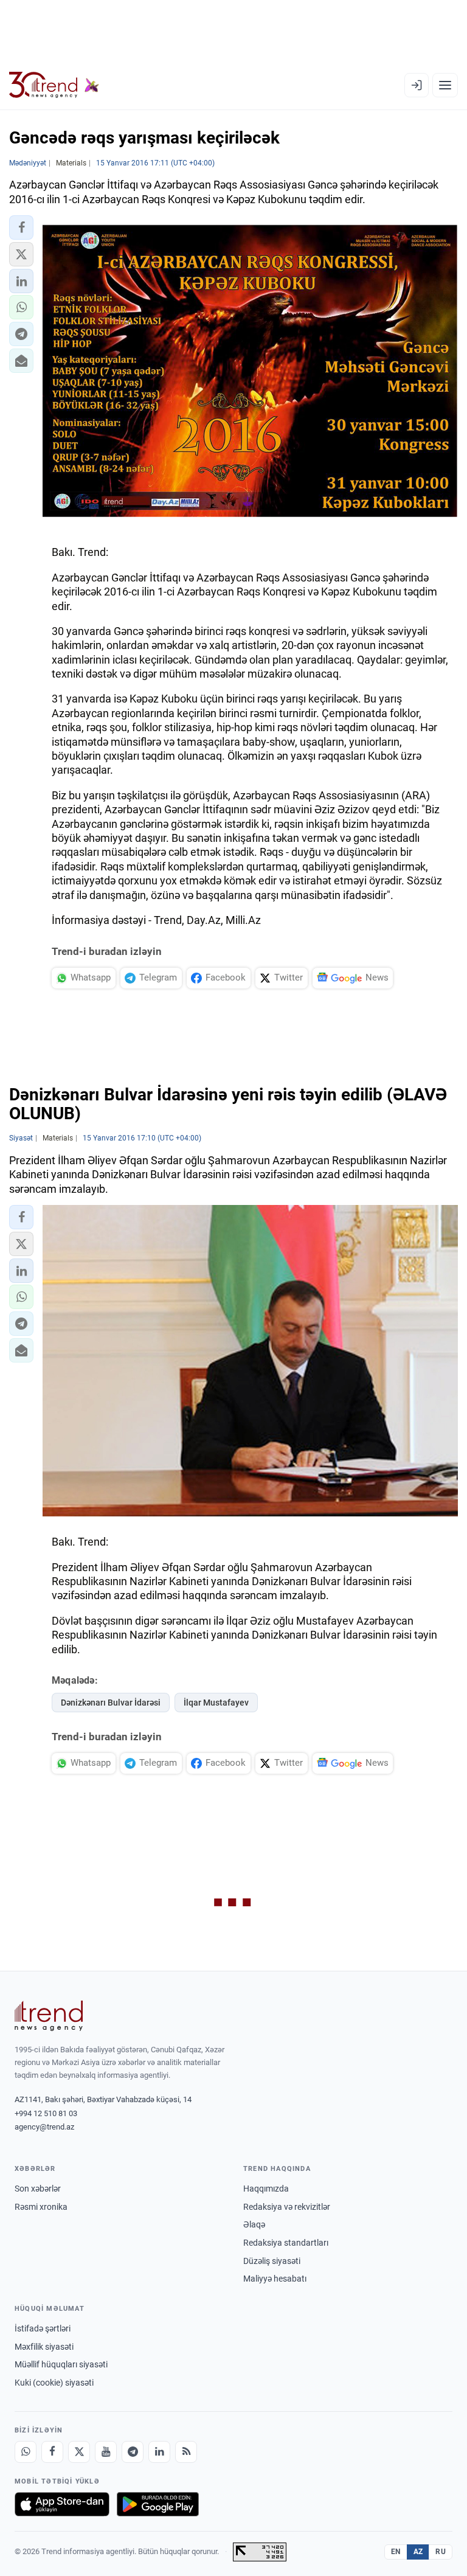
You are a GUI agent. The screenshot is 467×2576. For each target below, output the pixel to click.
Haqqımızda (266, 2189)
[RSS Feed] (186, 2452)
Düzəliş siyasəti (272, 2261)
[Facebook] (52, 2452)
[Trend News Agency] (49, 2016)
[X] (79, 2452)
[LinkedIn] (159, 2452)
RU (441, 2552)
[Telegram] (133, 2452)
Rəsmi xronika (41, 2207)
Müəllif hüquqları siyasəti (61, 2364)
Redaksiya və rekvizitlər (287, 2207)
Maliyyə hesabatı (275, 2279)
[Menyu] (445, 85)
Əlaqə (254, 2224)
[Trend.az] (54, 85)
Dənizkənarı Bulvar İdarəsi (111, 1703)
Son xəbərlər (38, 2189)
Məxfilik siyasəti (44, 2347)
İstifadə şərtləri (43, 2328)
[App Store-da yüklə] (62, 2504)
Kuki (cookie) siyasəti (54, 2383)
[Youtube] (106, 2452)
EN (396, 2552)
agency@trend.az (44, 2127)
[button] (21, 227)
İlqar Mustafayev (216, 1703)
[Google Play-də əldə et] (158, 2504)
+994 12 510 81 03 (46, 2113)
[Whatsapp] (26, 2452)
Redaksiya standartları (286, 2243)
